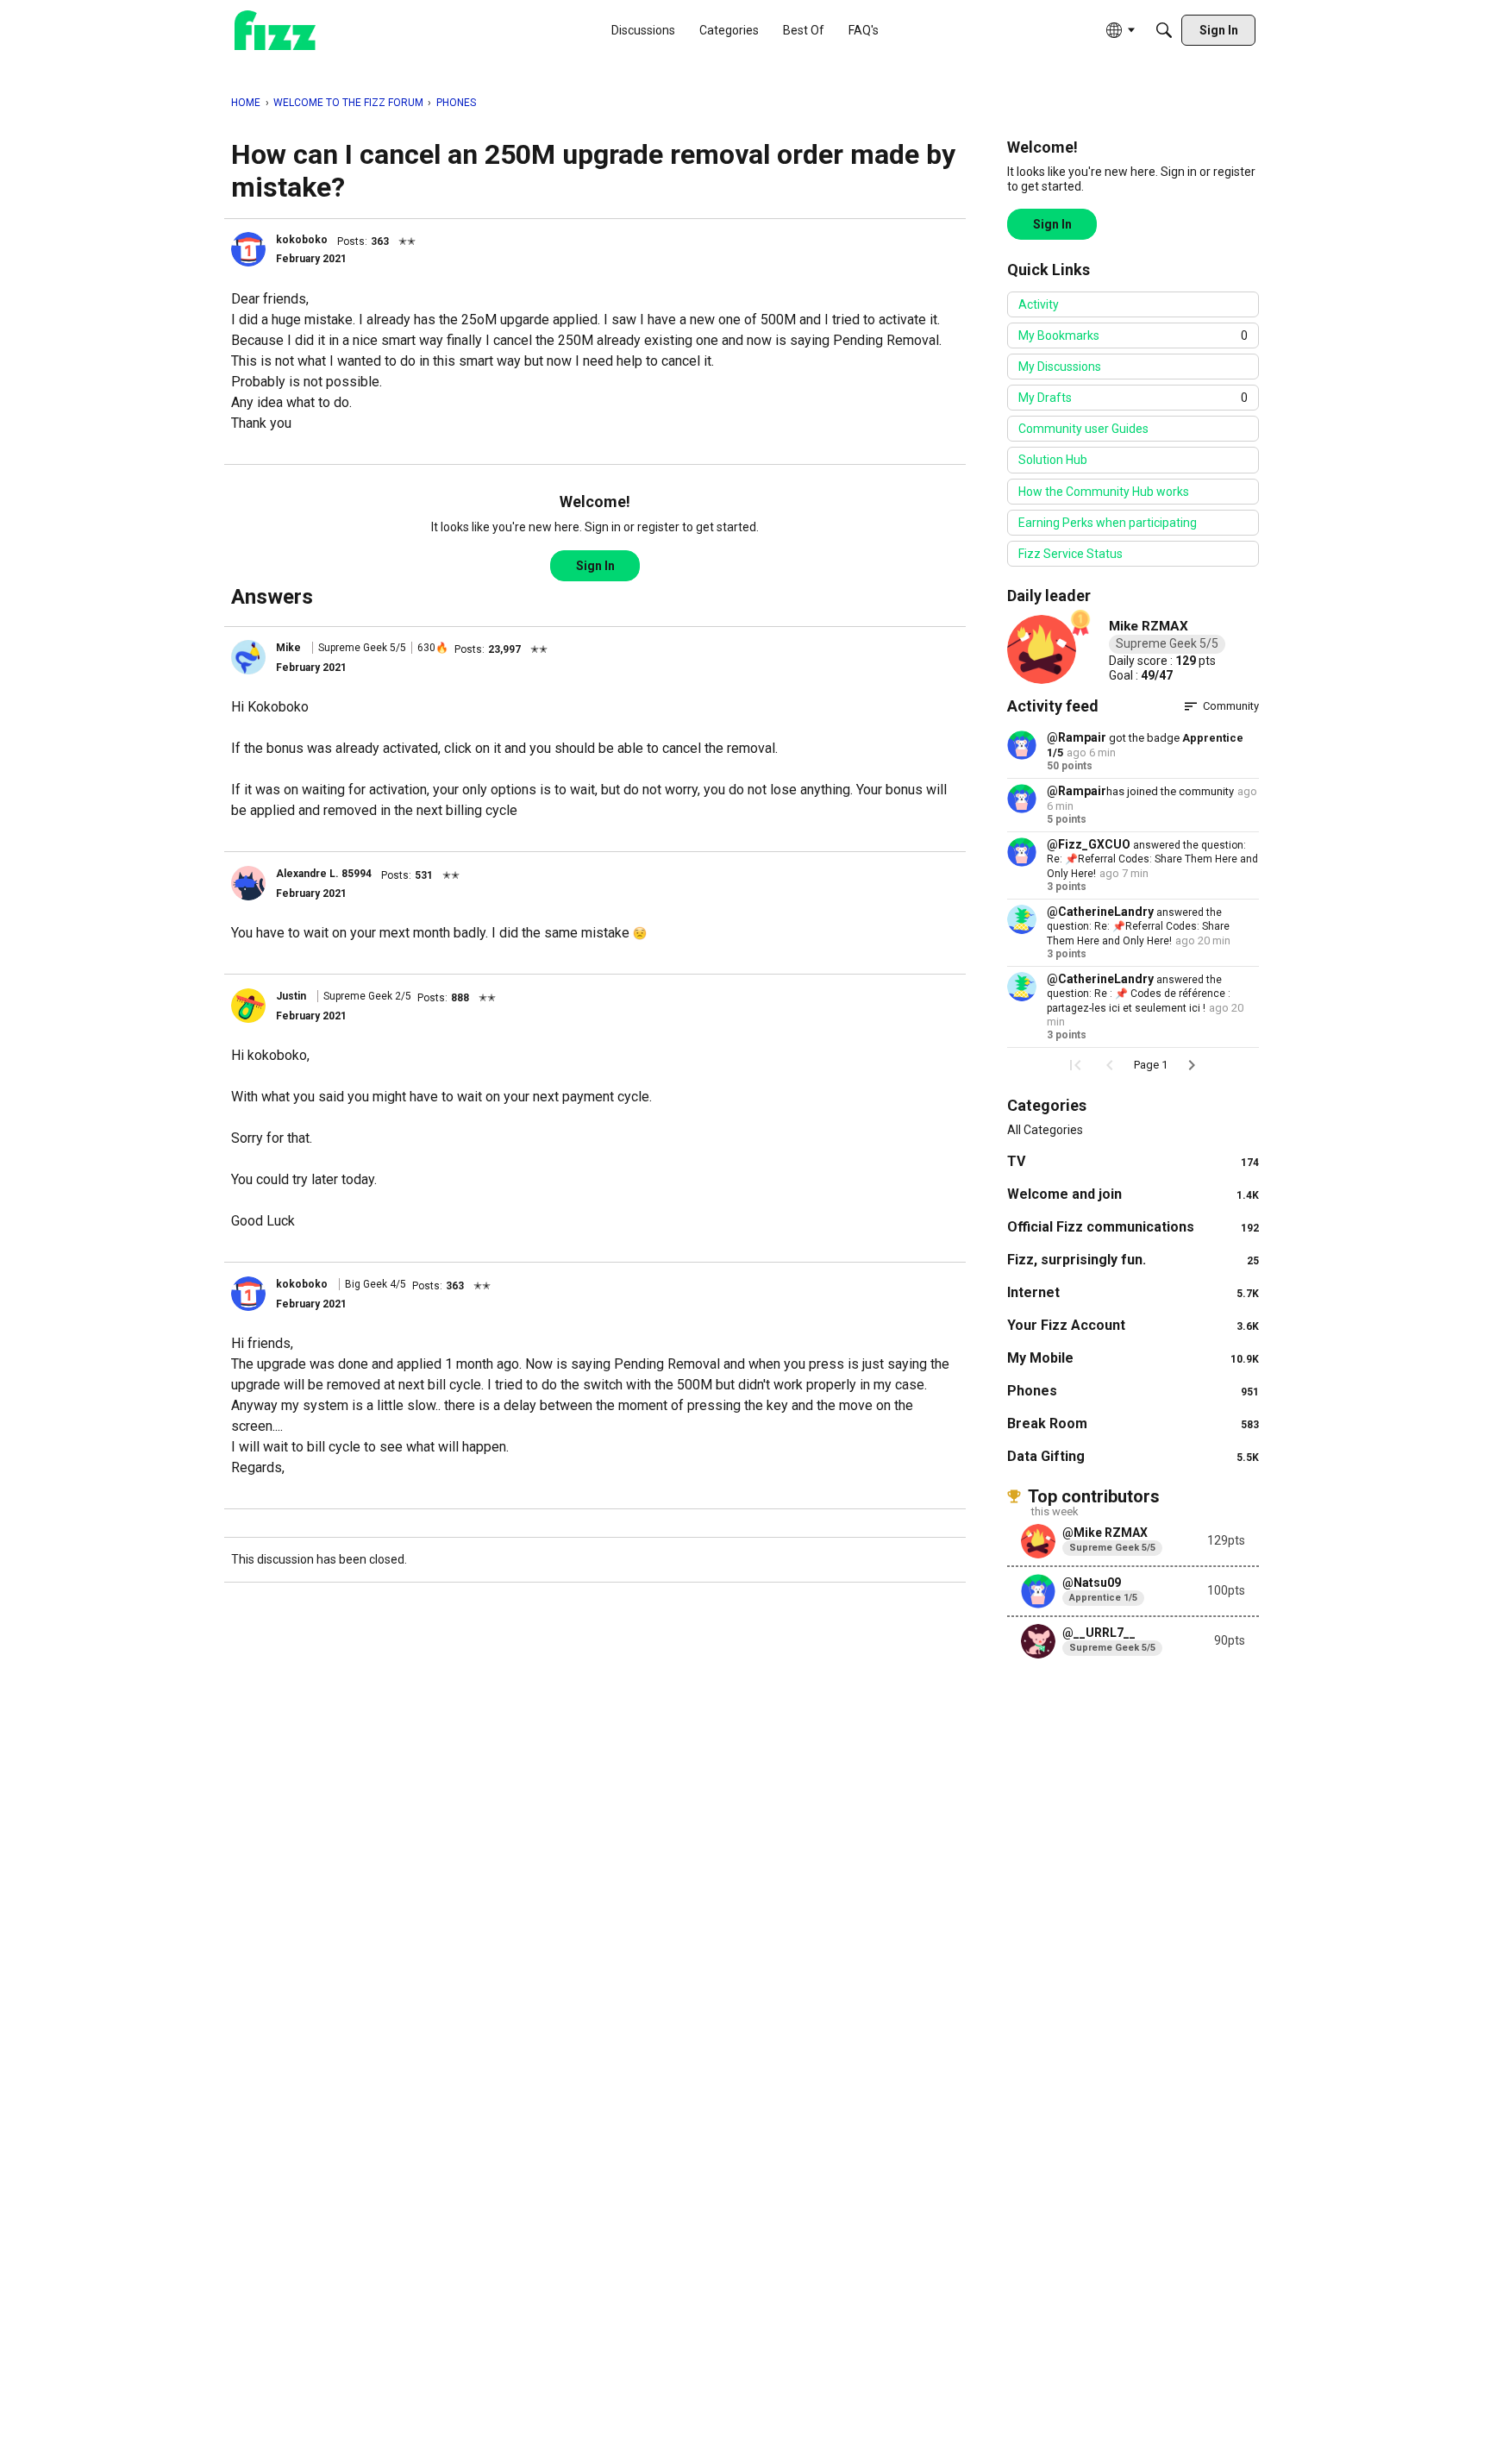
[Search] (1164, 30)
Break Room (1133, 1423)
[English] (275, 31)
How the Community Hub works (1104, 492)
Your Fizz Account (1133, 1325)
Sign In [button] (595, 566)
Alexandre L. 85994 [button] (324, 874)
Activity (1039, 304)
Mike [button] (288, 648)
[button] (248, 249)
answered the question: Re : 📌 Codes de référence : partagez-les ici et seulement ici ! (1139, 994)
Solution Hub (1053, 460)
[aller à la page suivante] (1192, 1065)
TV (1133, 1161)
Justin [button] (291, 996)
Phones (1133, 1391)
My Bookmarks (1133, 335)
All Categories (1045, 1130)
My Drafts (1133, 398)
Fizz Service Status (1071, 554)
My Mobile (1133, 1358)
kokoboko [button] (302, 240)
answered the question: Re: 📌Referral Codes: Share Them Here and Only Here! (1152, 859)
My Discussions (1060, 367)
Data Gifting (1133, 1456)
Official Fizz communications (1133, 1227)
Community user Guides (1083, 429)
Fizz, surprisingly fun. (1133, 1260)
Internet (1133, 1292)
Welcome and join (1133, 1194)
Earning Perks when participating (1108, 523)
